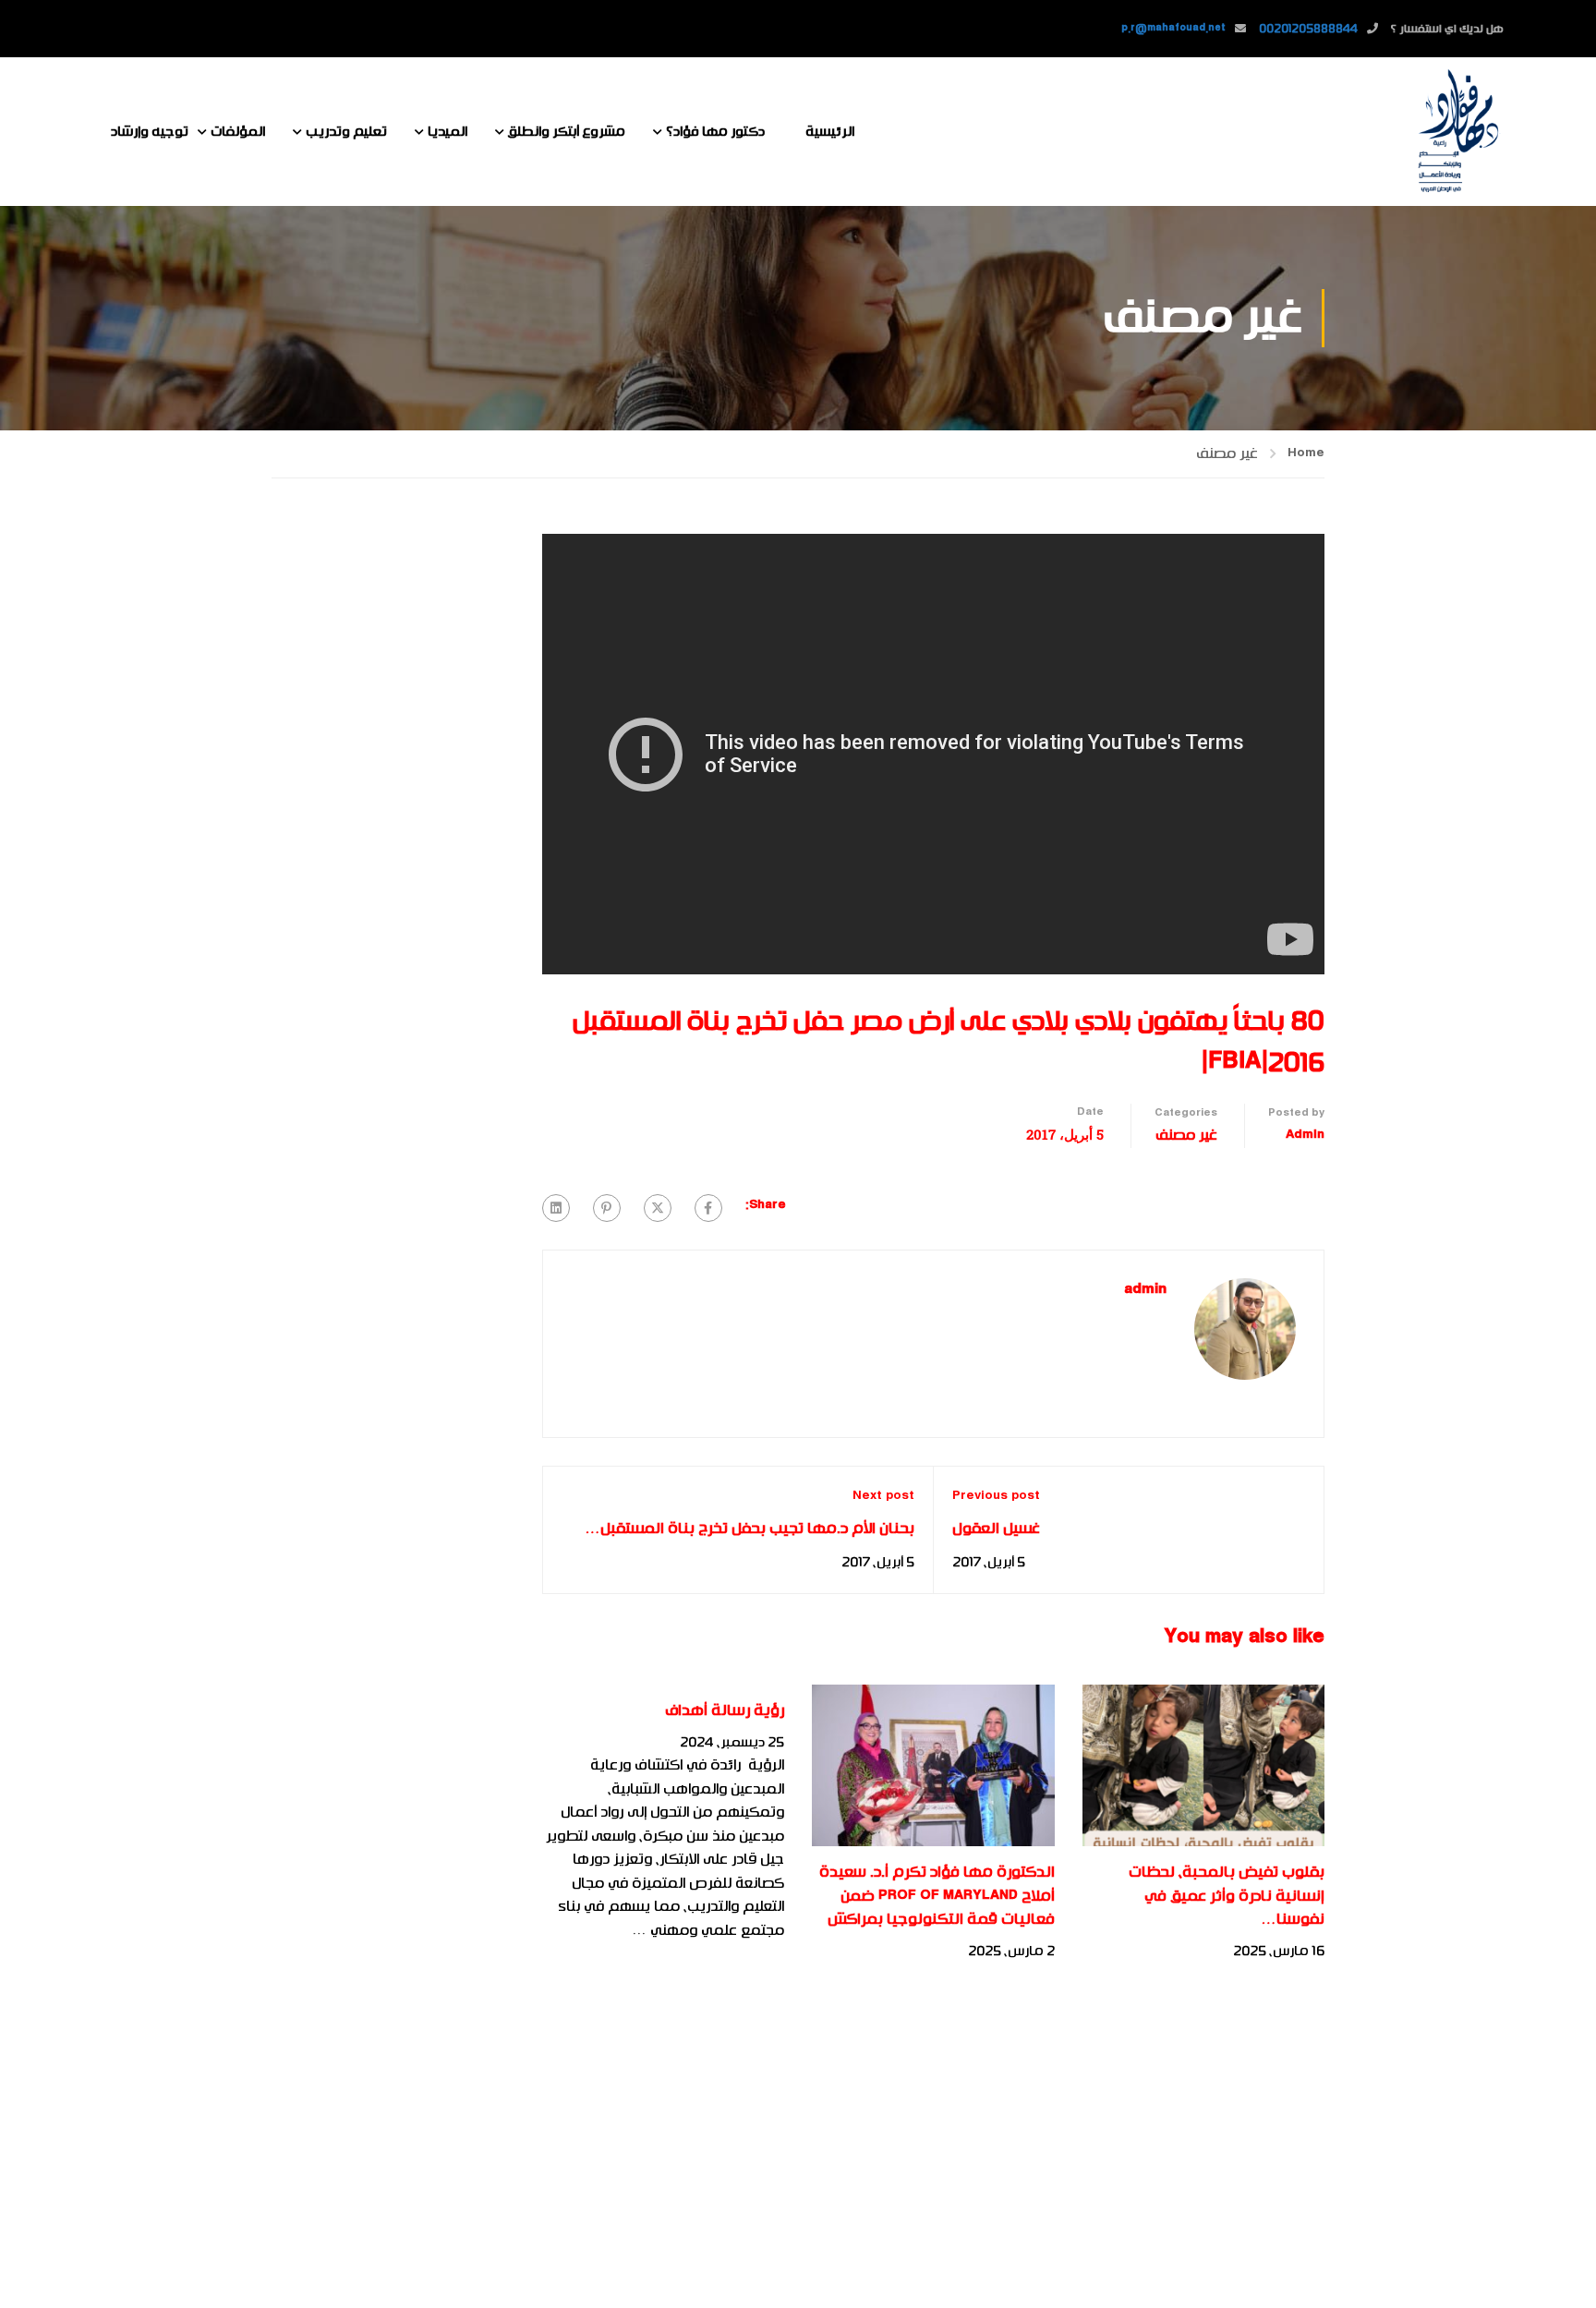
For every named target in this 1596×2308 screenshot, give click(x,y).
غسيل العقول (996, 1529)
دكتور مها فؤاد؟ (715, 132)
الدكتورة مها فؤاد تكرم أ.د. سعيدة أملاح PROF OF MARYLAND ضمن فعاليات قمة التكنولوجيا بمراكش (937, 1896)
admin (1305, 1135)
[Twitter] (658, 1208)
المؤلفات (238, 132)
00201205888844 (1308, 29)
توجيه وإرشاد (150, 132)
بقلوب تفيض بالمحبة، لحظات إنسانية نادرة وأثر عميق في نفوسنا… (1227, 1896)
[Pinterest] (607, 1208)
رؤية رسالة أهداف (725, 1710)
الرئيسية (830, 132)
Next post (883, 1496)
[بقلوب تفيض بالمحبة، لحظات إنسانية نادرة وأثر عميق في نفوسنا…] (1204, 1765)
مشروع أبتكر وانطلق (567, 132)
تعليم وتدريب (346, 132)
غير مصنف (1227, 453)
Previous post (996, 1496)
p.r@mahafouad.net (1173, 29)
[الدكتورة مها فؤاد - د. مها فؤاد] (1457, 132)
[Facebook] (708, 1208)
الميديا (447, 132)
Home (1306, 453)
